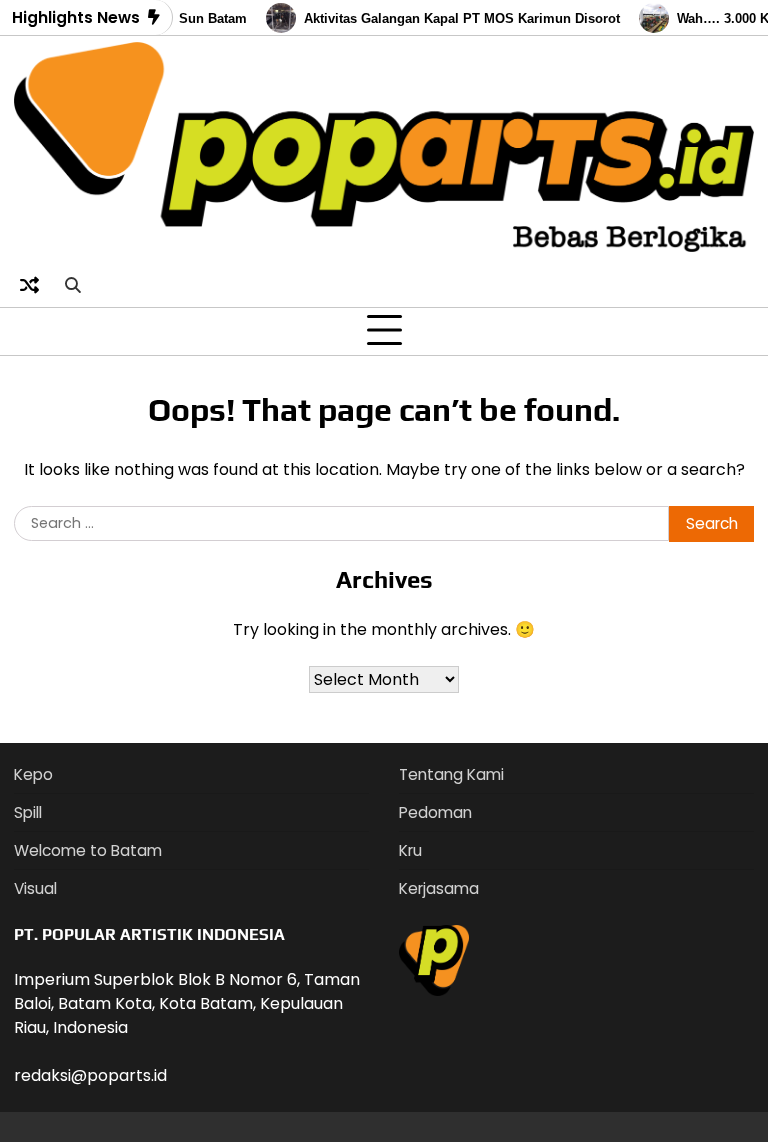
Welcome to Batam (88, 850)
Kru (410, 850)
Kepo (33, 774)
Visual (35, 888)
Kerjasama (439, 888)
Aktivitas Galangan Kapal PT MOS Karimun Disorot (456, 18)
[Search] (72, 286)
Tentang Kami (451, 774)
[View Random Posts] (29, 286)
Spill (28, 812)
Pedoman (435, 812)
